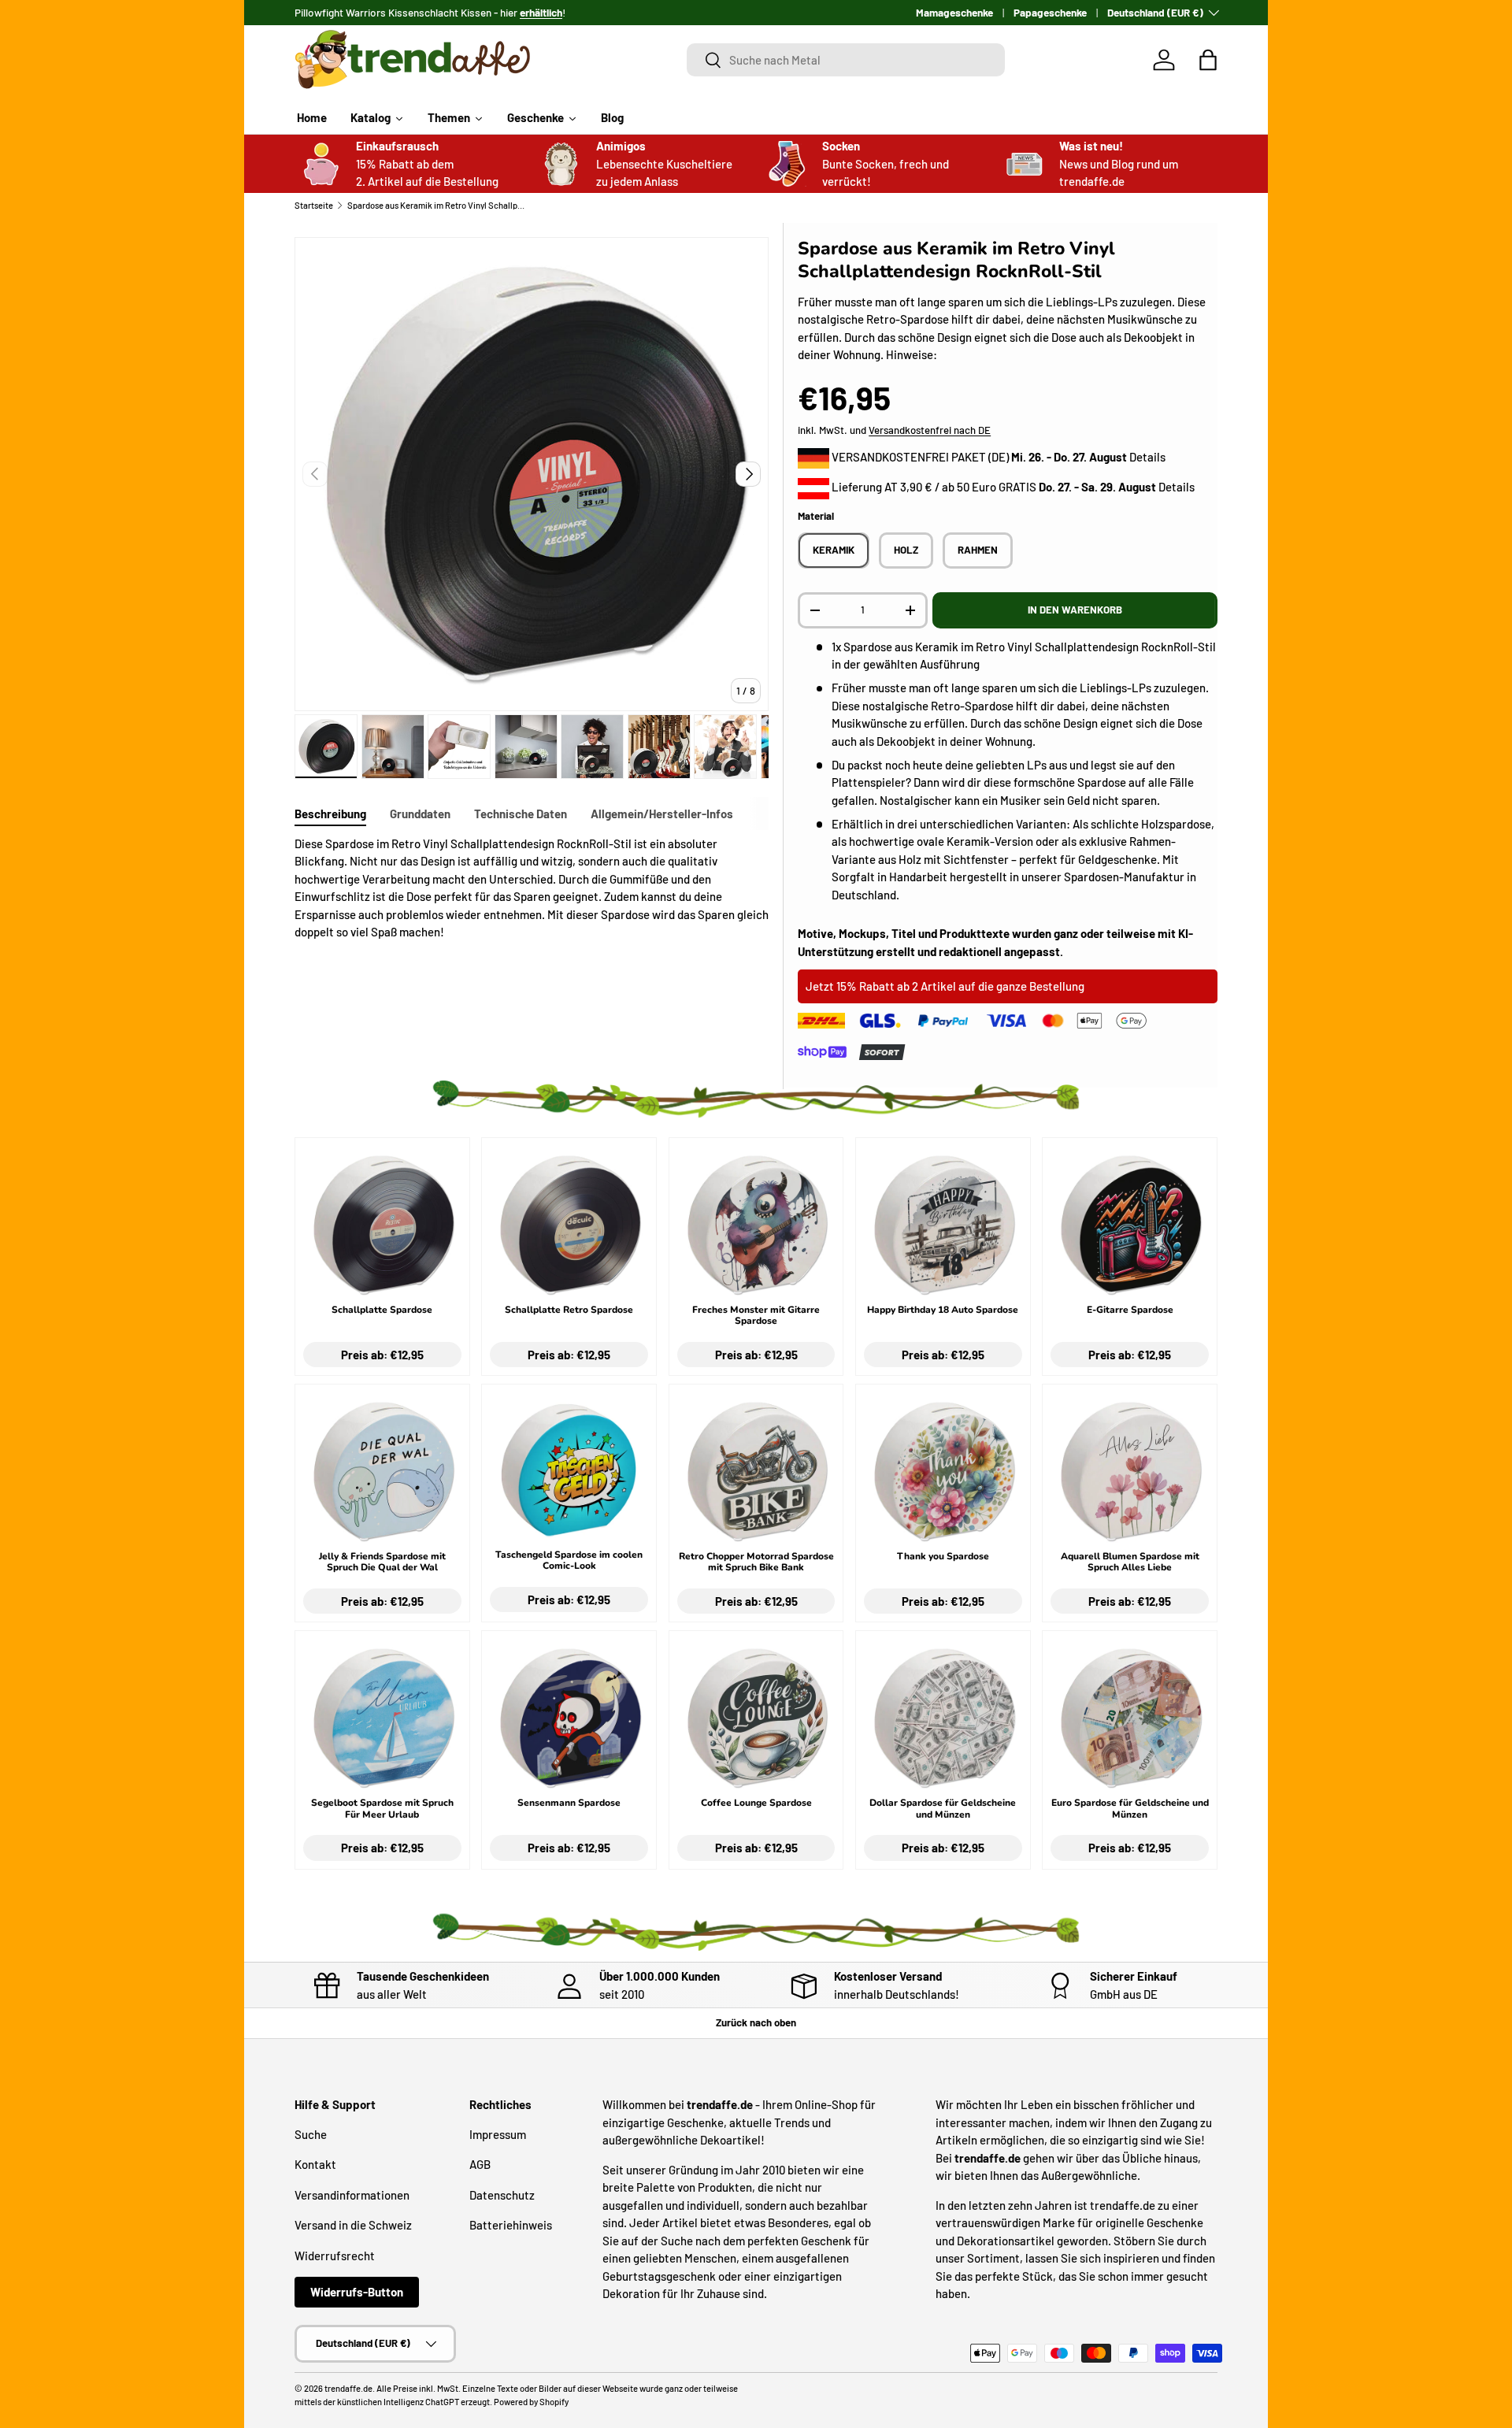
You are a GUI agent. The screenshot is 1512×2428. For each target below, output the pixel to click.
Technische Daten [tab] (521, 814)
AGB (480, 2164)
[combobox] (846, 60)
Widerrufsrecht (335, 2256)
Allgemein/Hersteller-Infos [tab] (662, 814)
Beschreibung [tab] (330, 814)
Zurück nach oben (756, 2022)
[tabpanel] (532, 888)
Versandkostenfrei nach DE (930, 430)
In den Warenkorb (1075, 610)
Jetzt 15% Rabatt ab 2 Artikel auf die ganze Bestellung (945, 986)
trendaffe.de (348, 2388)
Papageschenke (1050, 12)
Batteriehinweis (511, 2225)
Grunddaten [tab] (420, 814)
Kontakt (315, 2164)
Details (1147, 457)
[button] (1208, 60)
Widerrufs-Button (357, 2292)
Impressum (498, 2134)
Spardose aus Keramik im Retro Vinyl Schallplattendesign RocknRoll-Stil (436, 205)
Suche (311, 2134)
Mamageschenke (954, 12)
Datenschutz (502, 2195)
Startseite (314, 205)
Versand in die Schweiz (353, 2225)
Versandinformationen (352, 2195)
